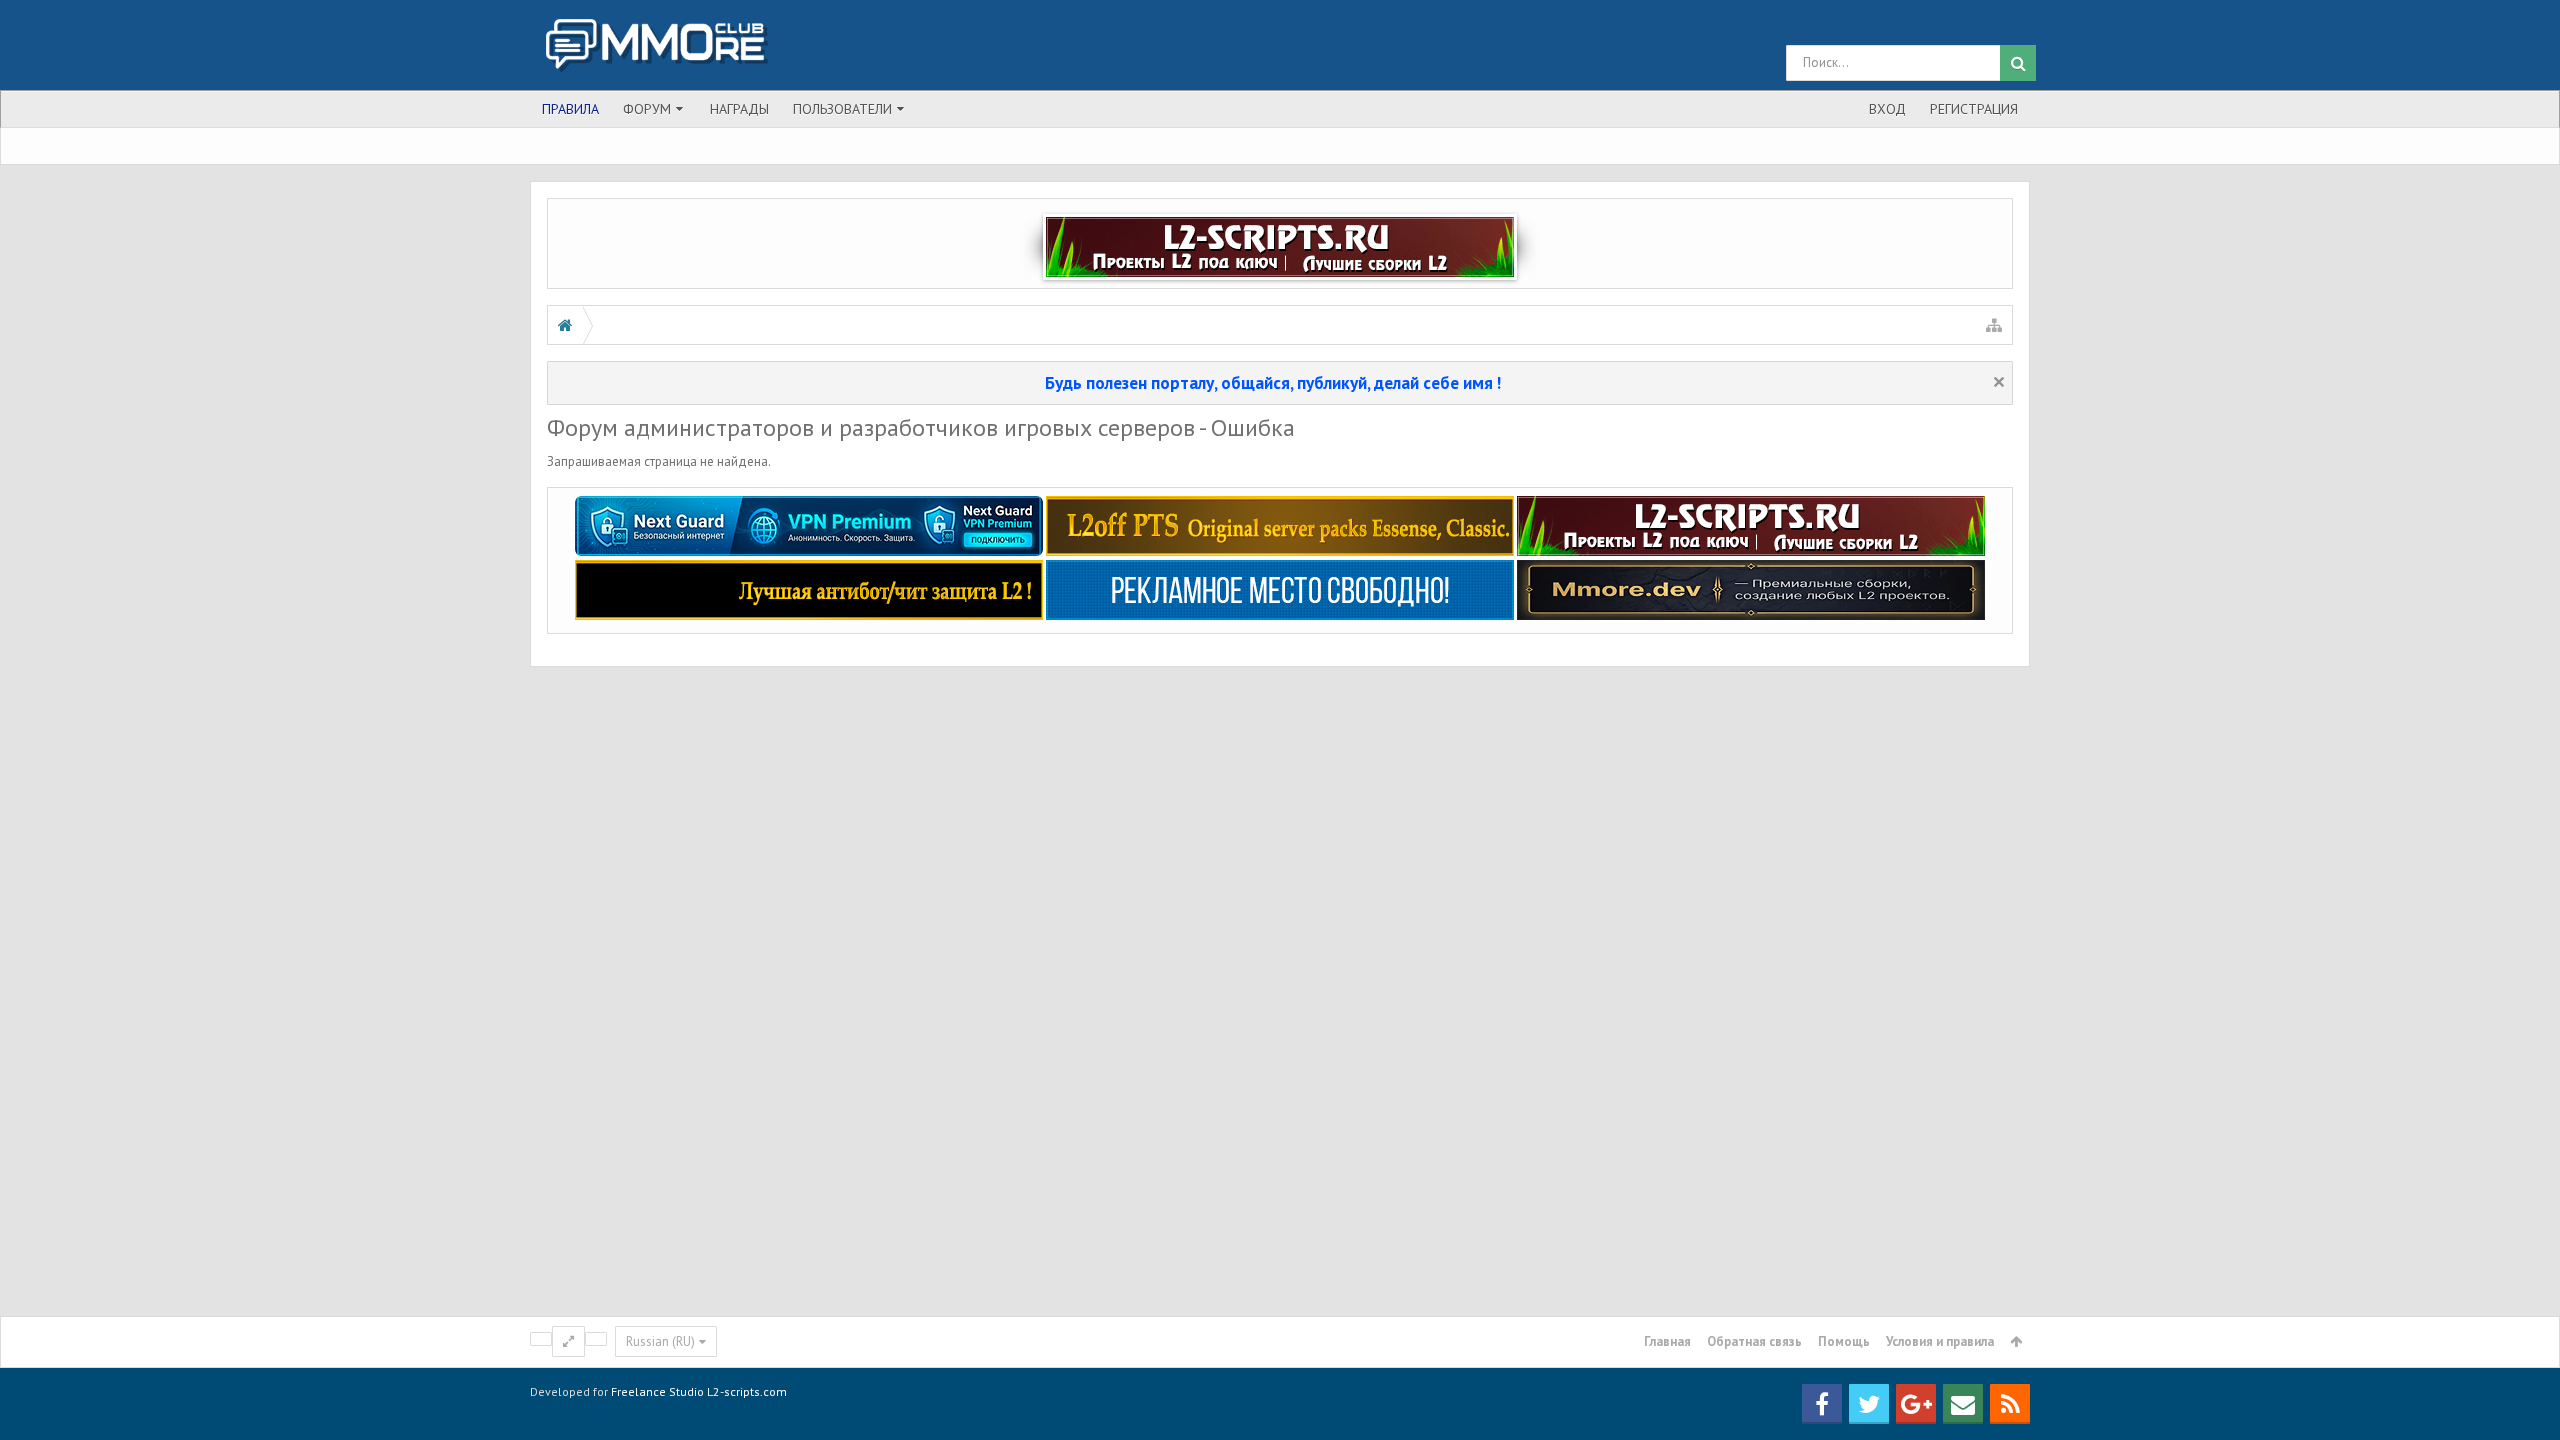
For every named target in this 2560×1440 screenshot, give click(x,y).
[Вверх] (2525, 1359)
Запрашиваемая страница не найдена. (659, 461)
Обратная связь (1754, 1341)
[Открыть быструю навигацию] (1994, 325)
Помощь (1844, 1341)
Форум (647, 109)
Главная (1667, 1341)
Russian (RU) (660, 1341)
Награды (739, 109)
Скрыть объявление (1999, 382)
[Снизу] (2525, 1402)
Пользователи (842, 109)
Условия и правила (1940, 1341)
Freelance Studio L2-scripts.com (699, 1391)
